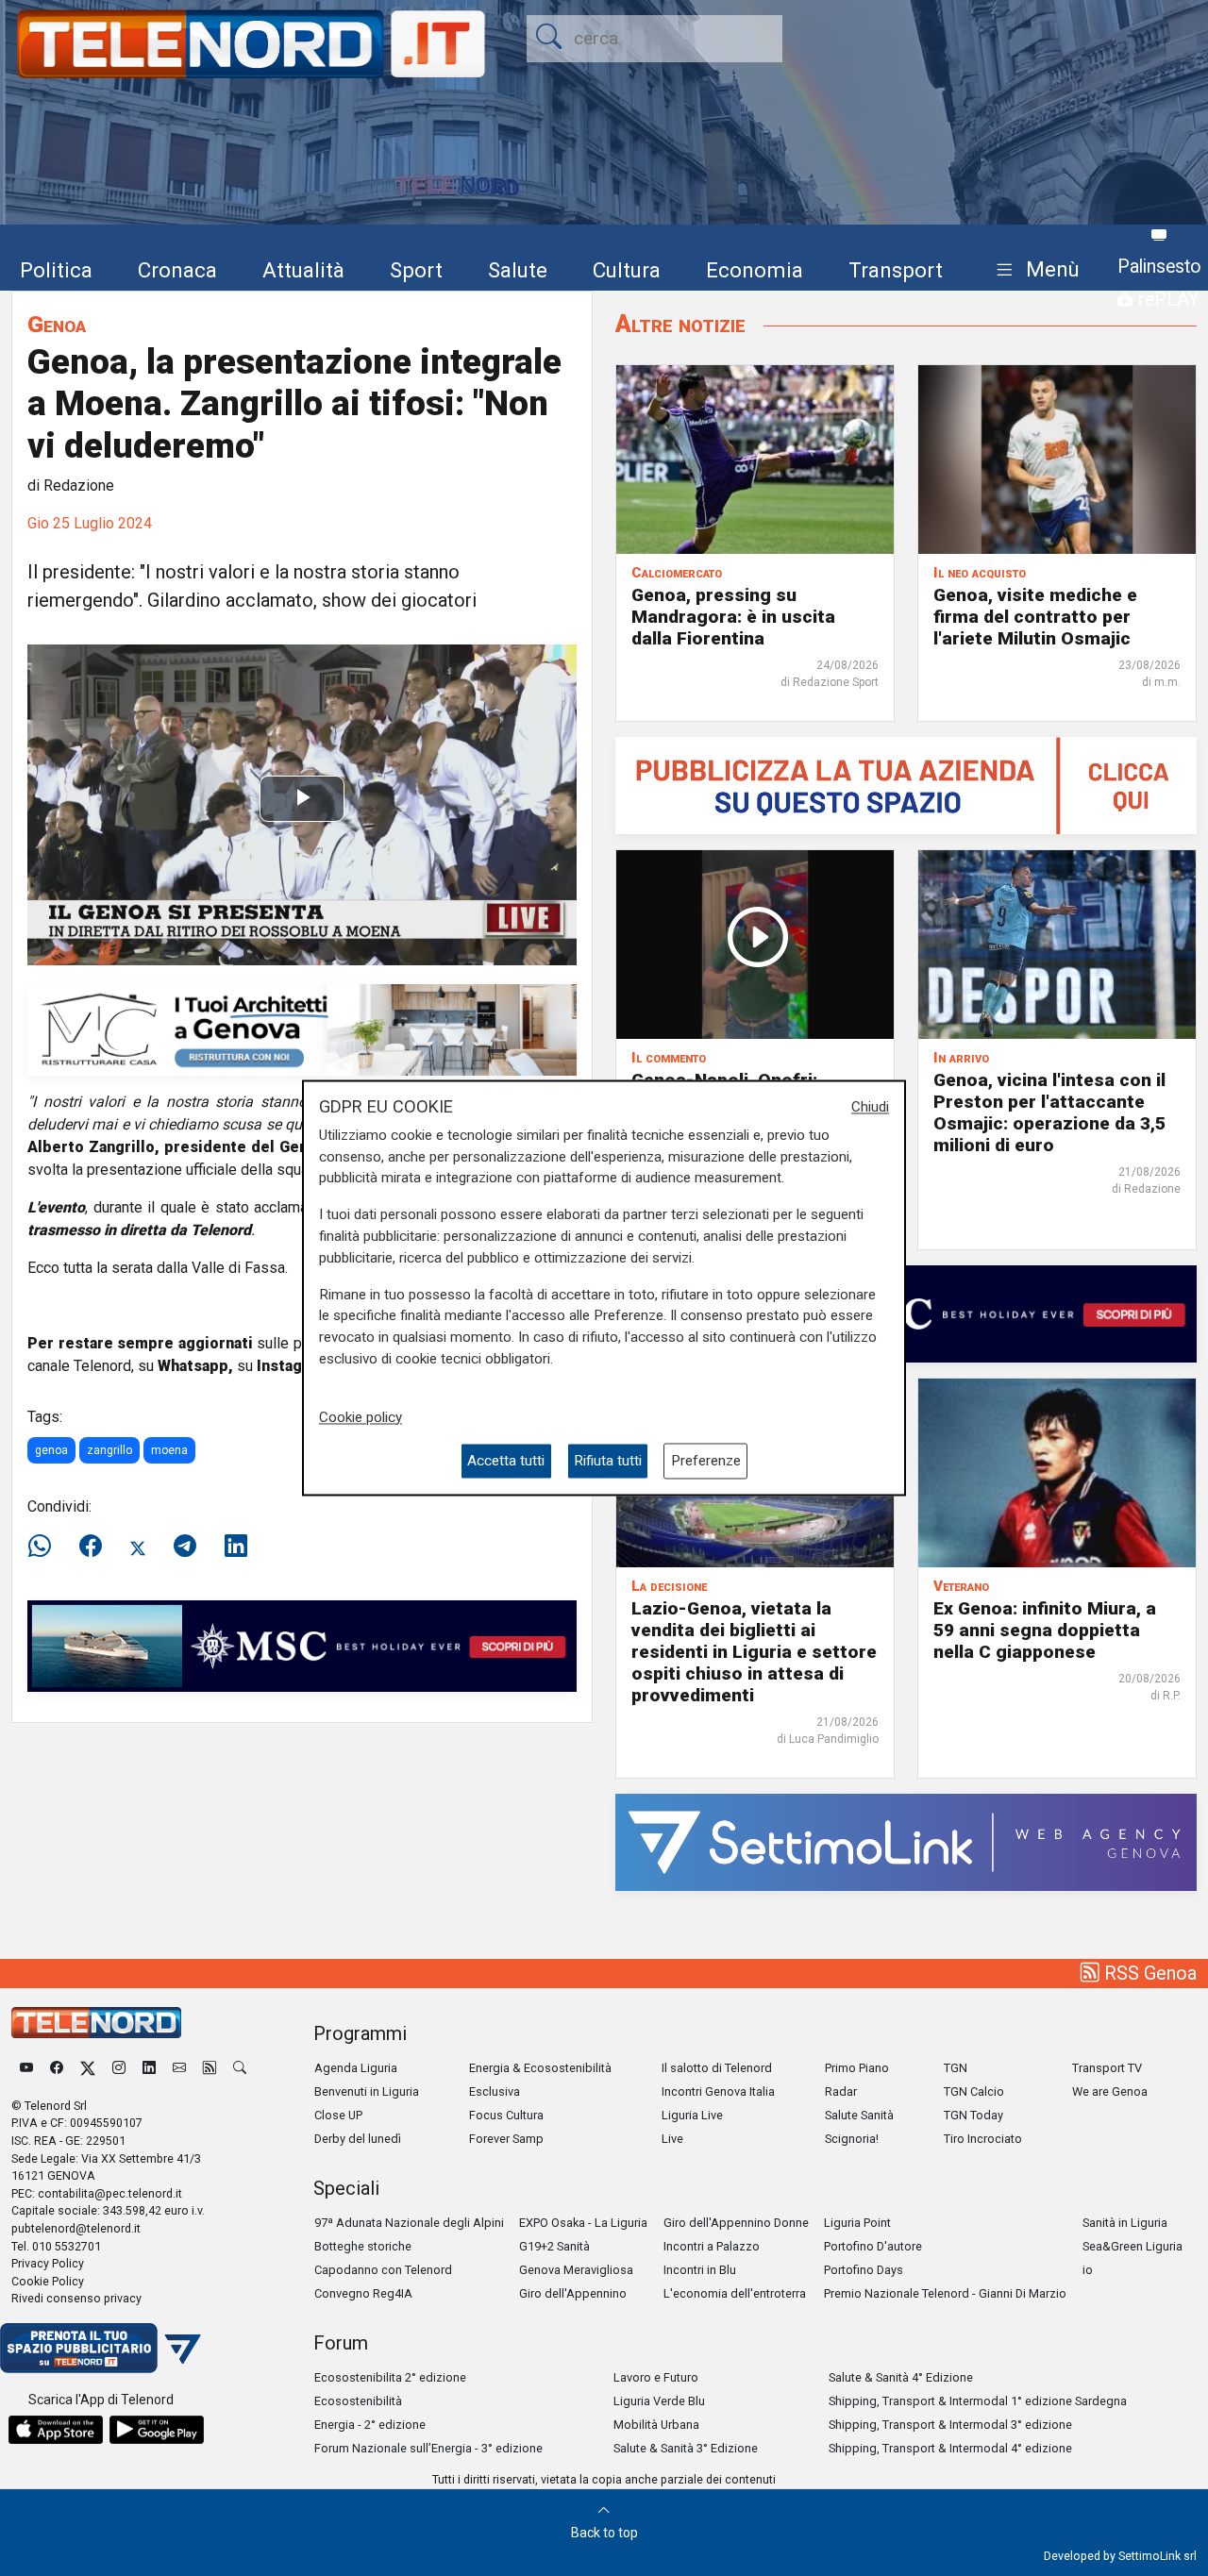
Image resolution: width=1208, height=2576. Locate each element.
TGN (956, 2068)
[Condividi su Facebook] (91, 1547)
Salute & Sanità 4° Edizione (901, 2377)
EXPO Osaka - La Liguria (583, 2223)
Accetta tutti (506, 1461)
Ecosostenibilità (358, 2401)
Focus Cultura (506, 2115)
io (1088, 2270)
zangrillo (109, 1450)
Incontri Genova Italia (718, 2091)
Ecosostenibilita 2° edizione (390, 2377)
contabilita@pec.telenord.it (110, 2193)
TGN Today (973, 2115)
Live (672, 2139)
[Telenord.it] (101, 2347)
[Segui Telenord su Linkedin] (149, 2068)
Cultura (627, 270)
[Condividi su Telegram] (185, 1547)
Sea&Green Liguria (1132, 2246)
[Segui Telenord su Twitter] (88, 2068)
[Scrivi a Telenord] (179, 2068)
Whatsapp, (195, 1366)
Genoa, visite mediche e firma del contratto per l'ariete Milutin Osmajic (1035, 617)
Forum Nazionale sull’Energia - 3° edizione (428, 2448)
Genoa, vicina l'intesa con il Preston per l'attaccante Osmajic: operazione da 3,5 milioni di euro (1049, 1112)
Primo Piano (857, 2068)
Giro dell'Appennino (573, 2293)
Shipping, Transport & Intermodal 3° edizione (950, 2425)
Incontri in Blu (700, 2270)
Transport (896, 270)
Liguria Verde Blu (659, 2401)
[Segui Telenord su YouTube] (26, 2068)
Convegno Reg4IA (363, 2293)
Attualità (303, 270)
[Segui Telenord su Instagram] (119, 2068)
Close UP (338, 2115)
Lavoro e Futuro (656, 2377)
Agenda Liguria (356, 2068)
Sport (416, 270)
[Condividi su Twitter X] (138, 1547)
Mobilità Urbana (656, 2425)
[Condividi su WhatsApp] (45, 1547)
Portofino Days (864, 2270)
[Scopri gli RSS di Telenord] (210, 2068)
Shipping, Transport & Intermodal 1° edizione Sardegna (978, 2401)
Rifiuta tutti (608, 1461)
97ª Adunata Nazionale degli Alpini (409, 2223)
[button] (1034, 270)
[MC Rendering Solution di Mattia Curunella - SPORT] (302, 1028)
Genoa (57, 324)
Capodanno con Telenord (383, 2270)
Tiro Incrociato (983, 2139)
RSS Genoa (1148, 1973)
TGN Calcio (974, 2091)
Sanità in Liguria (1125, 2223)
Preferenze (706, 1461)
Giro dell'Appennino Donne (736, 2223)
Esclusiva (495, 2091)
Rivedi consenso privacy (76, 2298)
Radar (841, 2091)
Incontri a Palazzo (712, 2246)
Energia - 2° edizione (370, 2425)
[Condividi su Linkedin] (236, 1547)
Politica (56, 270)
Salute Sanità (859, 2115)
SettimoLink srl (1158, 2556)
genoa (51, 1450)
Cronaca (177, 270)
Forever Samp (506, 2139)
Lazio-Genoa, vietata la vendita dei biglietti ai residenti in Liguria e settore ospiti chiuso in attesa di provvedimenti (754, 1652)
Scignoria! (852, 2139)
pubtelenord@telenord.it (76, 2228)
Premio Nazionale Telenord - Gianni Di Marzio (945, 2293)
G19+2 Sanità (554, 2246)
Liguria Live (692, 2115)
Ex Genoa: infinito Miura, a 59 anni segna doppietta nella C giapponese (1045, 1630)
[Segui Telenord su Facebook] (57, 2068)
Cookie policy (361, 1417)
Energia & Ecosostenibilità (540, 2068)
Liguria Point (857, 2223)
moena (169, 1450)
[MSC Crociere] (302, 1645)
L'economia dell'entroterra (735, 2293)
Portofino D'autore (873, 2246)
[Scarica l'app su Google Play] (157, 2430)
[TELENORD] (96, 2023)
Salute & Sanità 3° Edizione (686, 2448)
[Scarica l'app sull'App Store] (56, 2430)
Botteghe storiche (363, 2246)
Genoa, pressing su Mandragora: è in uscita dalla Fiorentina (733, 617)
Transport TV (1107, 2068)
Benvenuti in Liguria (367, 2091)
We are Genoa (1110, 2091)
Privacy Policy (48, 2263)
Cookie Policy (48, 2281)
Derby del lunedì (358, 2139)
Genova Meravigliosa (576, 2270)
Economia (755, 270)
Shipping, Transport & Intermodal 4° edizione (950, 2448)
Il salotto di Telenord (717, 2068)
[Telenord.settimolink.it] (906, 785)
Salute (518, 270)
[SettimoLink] (906, 1841)
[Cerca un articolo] (240, 2068)
